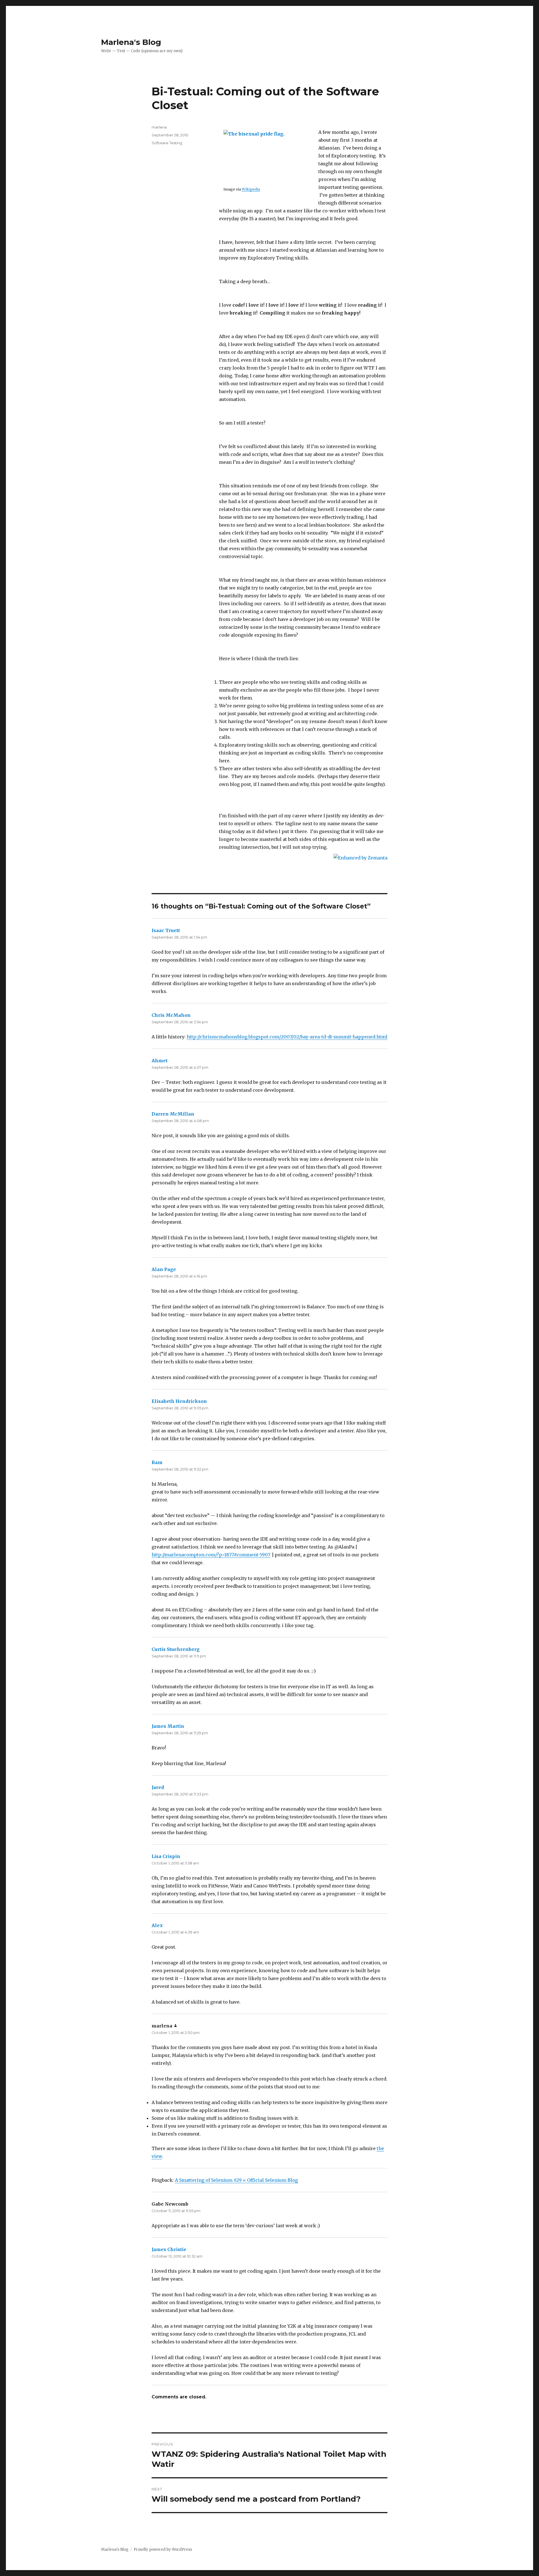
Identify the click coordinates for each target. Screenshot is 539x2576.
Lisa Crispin (166, 1856)
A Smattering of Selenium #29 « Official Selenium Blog (236, 2180)
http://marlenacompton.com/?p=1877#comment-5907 (211, 1555)
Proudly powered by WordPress (163, 2549)
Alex (157, 1925)
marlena (159, 127)
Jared (158, 1787)
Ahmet (160, 1061)
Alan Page (164, 1269)
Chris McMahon (171, 1015)
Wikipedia (251, 189)
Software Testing (167, 143)
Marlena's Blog (131, 42)
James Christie (169, 2249)
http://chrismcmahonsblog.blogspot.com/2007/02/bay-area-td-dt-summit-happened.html (287, 1037)
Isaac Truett (166, 930)
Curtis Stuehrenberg (176, 1649)
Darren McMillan (173, 1114)
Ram (157, 1462)
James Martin (168, 1726)
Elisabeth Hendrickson (179, 1401)
